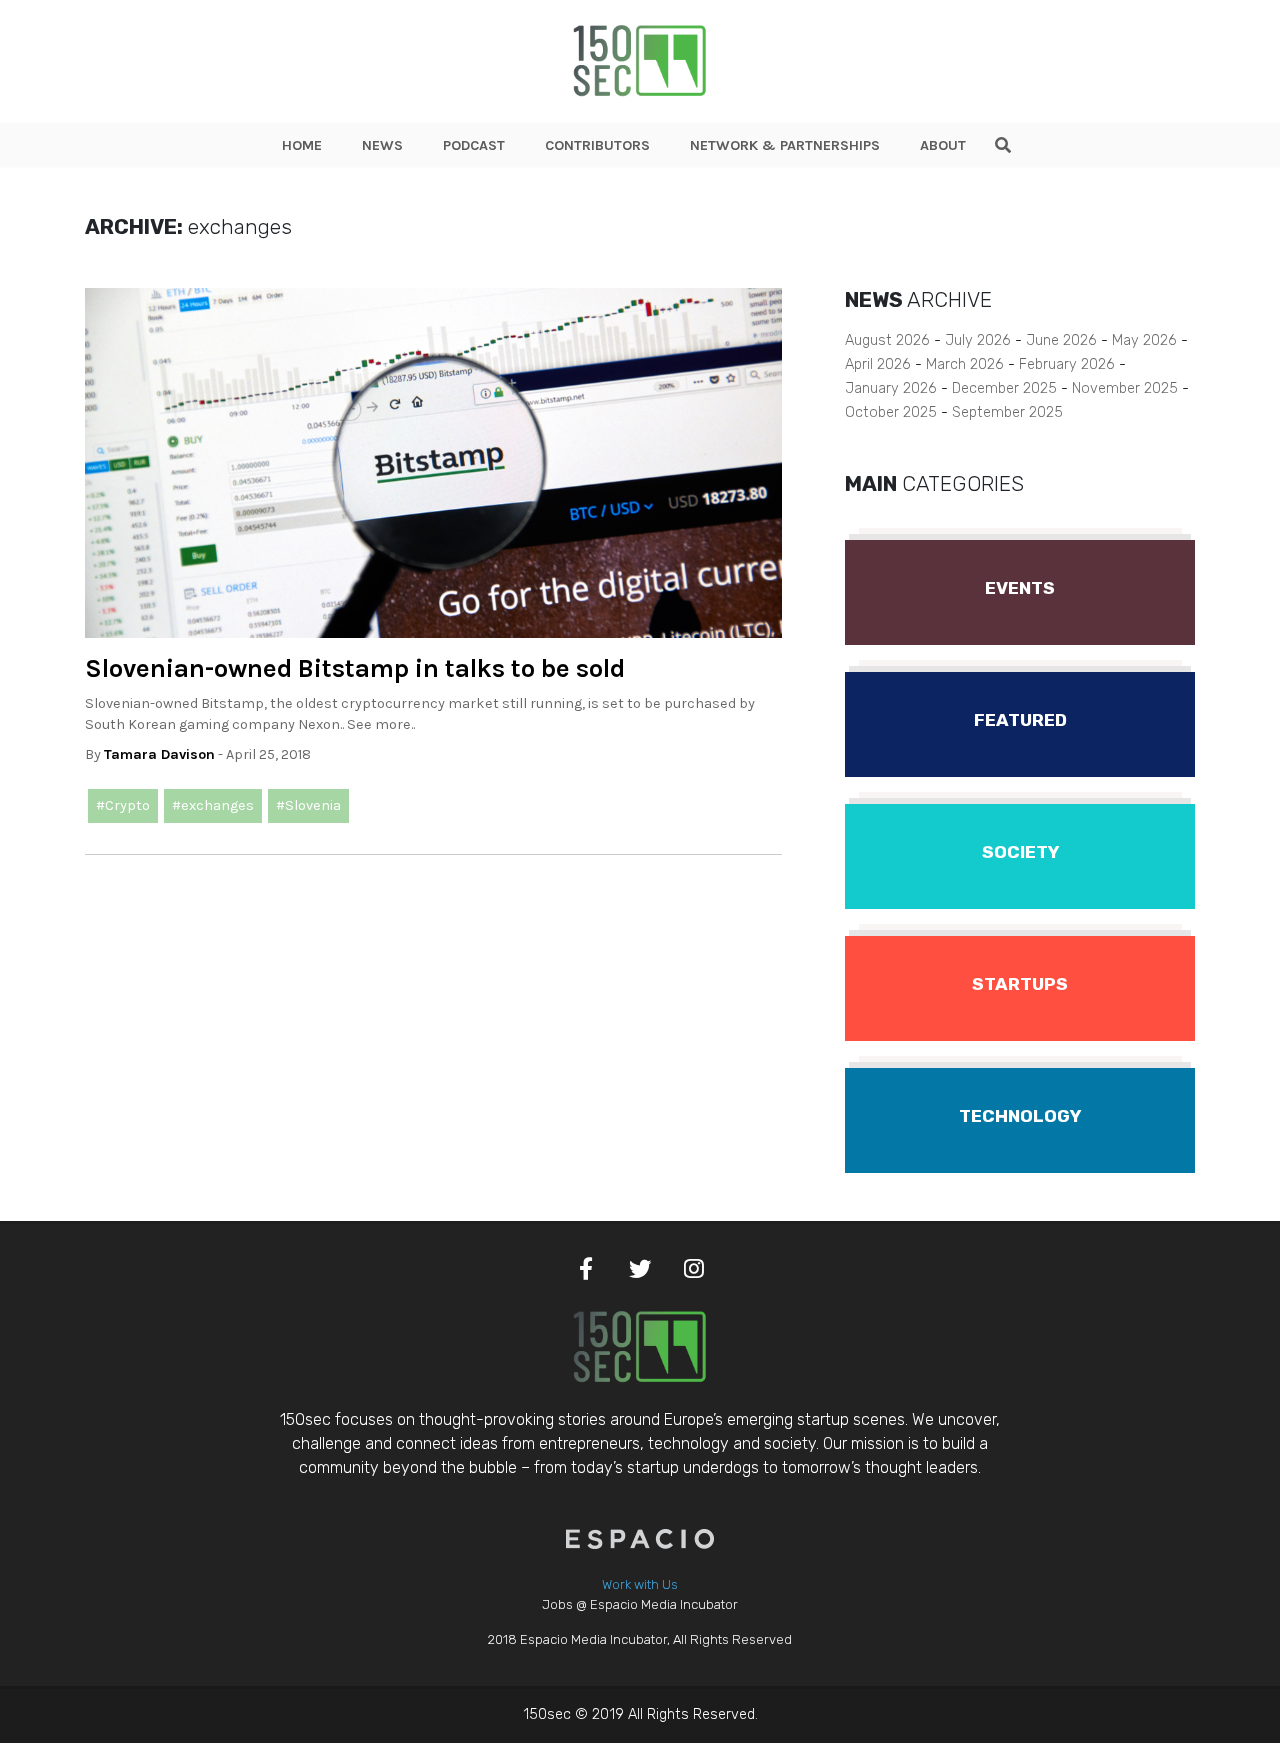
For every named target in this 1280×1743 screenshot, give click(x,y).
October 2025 (891, 412)
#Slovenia (308, 805)
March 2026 (965, 364)
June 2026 (1061, 340)
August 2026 (887, 340)
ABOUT (943, 145)
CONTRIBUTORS (597, 145)
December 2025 (1004, 388)
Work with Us (640, 1584)
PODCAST (474, 145)
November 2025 (1125, 388)
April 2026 (878, 364)
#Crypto (123, 805)
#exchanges (213, 805)
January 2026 (891, 388)
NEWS (382, 145)
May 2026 (1144, 340)
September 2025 (1007, 412)
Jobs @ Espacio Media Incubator (640, 1604)
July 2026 (978, 340)
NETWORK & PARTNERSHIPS (785, 145)
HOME (302, 145)
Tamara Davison (159, 754)
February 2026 (1067, 364)
